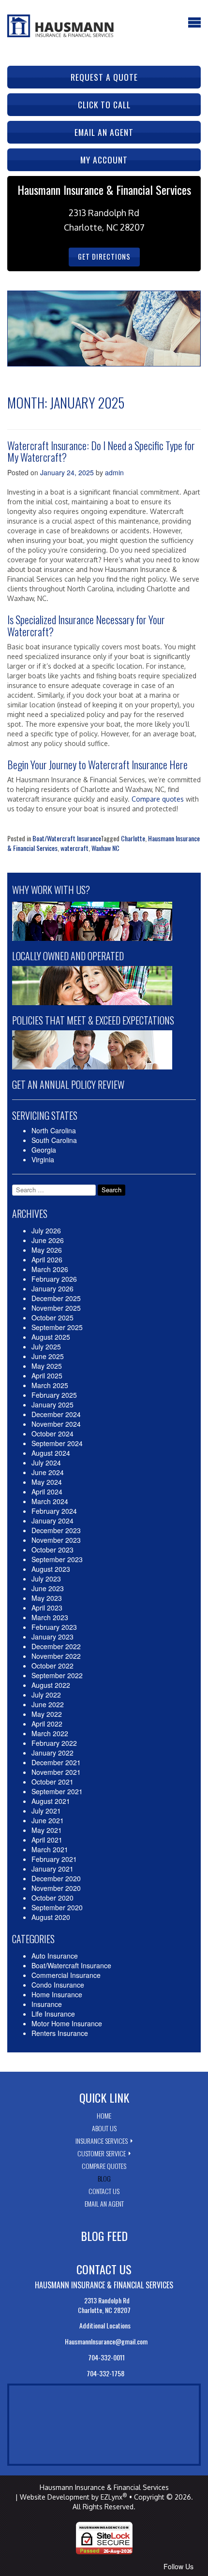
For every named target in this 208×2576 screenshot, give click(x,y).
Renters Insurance (60, 2033)
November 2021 (56, 1772)
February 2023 (54, 1627)
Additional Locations (106, 2325)
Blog (104, 2178)
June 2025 (48, 1356)
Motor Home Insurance (67, 2023)
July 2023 (46, 1579)
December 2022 (56, 1646)
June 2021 (48, 1820)
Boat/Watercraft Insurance (67, 838)
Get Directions (104, 256)
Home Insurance (57, 1994)
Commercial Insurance (66, 1975)
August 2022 (51, 1685)
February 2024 (54, 1511)
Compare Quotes (104, 2166)
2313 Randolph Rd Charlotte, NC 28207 (104, 2305)
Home (104, 2115)
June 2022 (48, 1704)
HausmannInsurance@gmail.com (105, 2341)
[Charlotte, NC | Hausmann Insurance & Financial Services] (60, 25)
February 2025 (54, 1395)
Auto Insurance (55, 1956)
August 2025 (51, 1337)
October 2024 (52, 1434)
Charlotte (133, 838)
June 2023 (48, 1588)
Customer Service (102, 2153)
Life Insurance (53, 2014)
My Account (104, 160)
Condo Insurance (58, 1985)
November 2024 (56, 1424)
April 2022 (47, 1724)
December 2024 (56, 1414)
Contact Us (104, 2191)
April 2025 (47, 1376)
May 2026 (47, 1250)
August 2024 (51, 1453)
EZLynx (111, 2497)
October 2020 (52, 1898)
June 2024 (48, 1472)
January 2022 (52, 1753)
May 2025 (47, 1366)
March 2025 (50, 1385)
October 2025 (52, 1317)
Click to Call (104, 104)
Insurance (47, 2004)
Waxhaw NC (105, 848)
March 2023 (50, 1617)
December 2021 (56, 1762)
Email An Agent (104, 2203)
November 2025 (56, 1308)
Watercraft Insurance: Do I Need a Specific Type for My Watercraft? (101, 451)
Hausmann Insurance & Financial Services (104, 2487)
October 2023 (52, 1550)
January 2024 (52, 1521)
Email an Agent (104, 132)
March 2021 (50, 1849)
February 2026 (54, 1279)
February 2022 (54, 1743)
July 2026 (46, 1230)
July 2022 (46, 1695)
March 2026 (50, 1269)
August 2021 (51, 1801)
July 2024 (46, 1463)
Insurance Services (102, 2141)
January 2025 (52, 1405)
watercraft (74, 848)
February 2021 (54, 1859)
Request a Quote (104, 77)
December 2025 (56, 1298)
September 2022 (57, 1675)
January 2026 (52, 1288)
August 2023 (51, 1569)
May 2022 (47, 1714)
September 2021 (57, 1791)
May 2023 (47, 1598)
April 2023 (47, 1608)
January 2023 (52, 1637)
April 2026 (47, 1259)
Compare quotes (158, 799)
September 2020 (57, 1907)
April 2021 (47, 1840)
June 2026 (48, 1240)
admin (114, 472)
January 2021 (52, 1869)
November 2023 (56, 1540)
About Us (104, 2128)
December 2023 (56, 1530)
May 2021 (47, 1830)
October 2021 (52, 1782)
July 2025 (46, 1347)
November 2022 (56, 1656)
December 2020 (56, 1878)
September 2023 (57, 1559)
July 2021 (46, 1811)
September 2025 (57, 1327)
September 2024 (57, 1443)
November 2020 (56, 1888)
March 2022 (50, 1733)
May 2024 (47, 1482)
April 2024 (47, 1492)
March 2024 (50, 1501)
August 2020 (51, 1917)
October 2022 (52, 1666)
